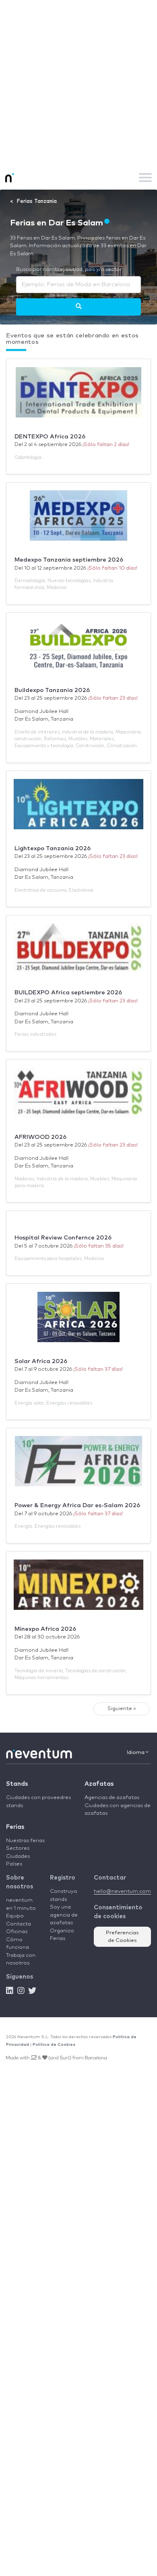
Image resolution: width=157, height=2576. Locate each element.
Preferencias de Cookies (122, 1937)
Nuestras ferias (25, 1841)
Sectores (18, 1848)
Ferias (15, 1827)
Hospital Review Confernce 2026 (63, 1238)
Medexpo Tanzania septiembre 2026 (69, 560)
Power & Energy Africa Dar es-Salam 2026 (77, 1505)
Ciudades (18, 1856)
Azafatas (99, 1784)
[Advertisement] (78, 83)
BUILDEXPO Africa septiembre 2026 (68, 993)
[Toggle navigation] (145, 178)
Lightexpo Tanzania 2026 (53, 848)
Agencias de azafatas (112, 1798)
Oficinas (17, 1932)
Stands (17, 1784)
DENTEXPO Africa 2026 (50, 437)
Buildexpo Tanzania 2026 (52, 690)
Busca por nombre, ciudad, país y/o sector (69, 270)
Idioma (136, 1753)
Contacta (19, 1924)
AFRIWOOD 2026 (40, 1137)
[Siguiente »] (79, 307)
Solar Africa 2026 (41, 1361)
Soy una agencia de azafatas (64, 1915)
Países (14, 1864)
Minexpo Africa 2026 (45, 1629)
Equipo (15, 1916)
